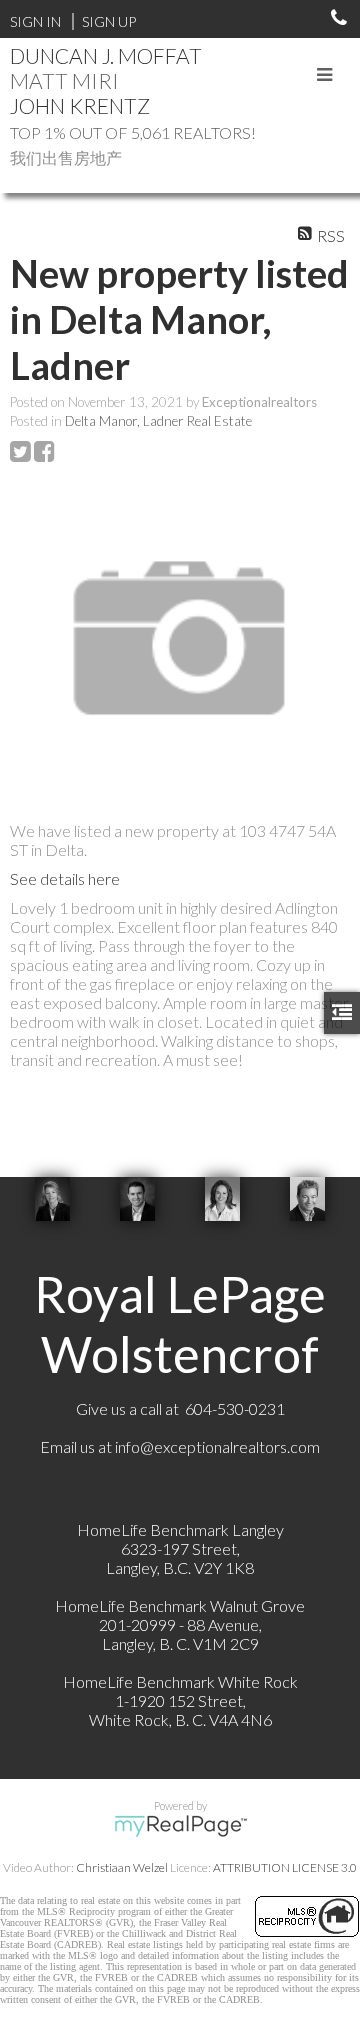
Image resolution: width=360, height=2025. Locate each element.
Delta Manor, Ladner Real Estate (158, 421)
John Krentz (80, 105)
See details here (65, 878)
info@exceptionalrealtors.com (217, 1446)
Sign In (35, 21)
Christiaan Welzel (122, 1867)
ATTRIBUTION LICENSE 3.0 (285, 1867)
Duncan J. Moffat (106, 55)
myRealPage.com (180, 1826)
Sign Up (109, 21)
